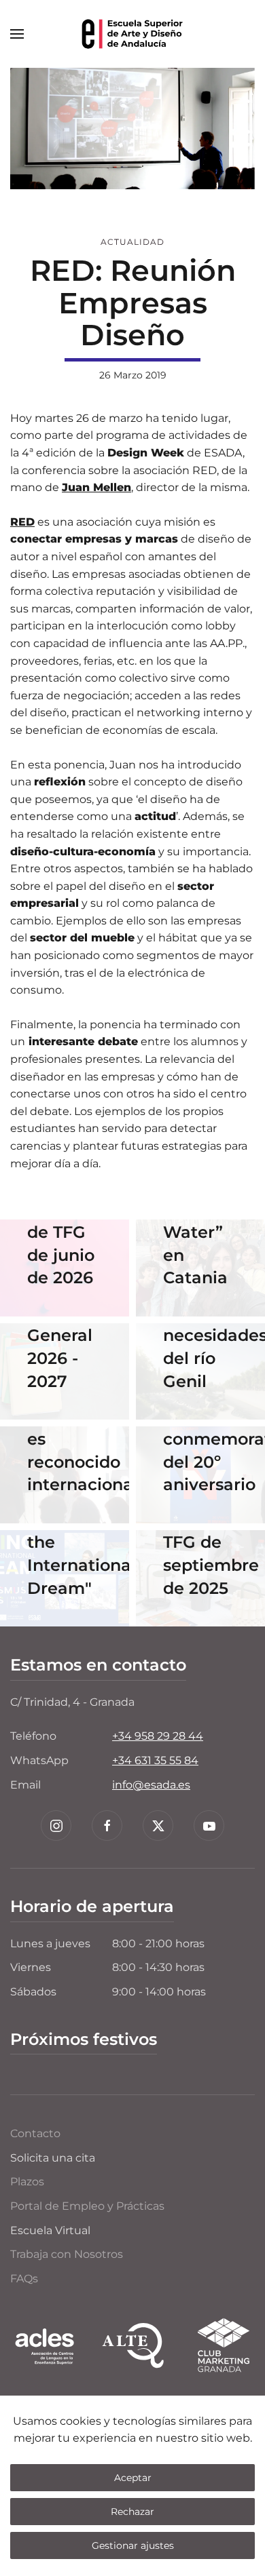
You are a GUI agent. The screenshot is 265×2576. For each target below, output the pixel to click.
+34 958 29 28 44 (158, 1736)
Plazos (27, 2182)
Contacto (35, 2133)
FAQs (24, 2279)
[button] (17, 34)
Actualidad (132, 242)
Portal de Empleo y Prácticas (87, 2206)
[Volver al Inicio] (132, 34)
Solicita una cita (53, 2158)
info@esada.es (151, 1785)
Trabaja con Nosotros (67, 2254)
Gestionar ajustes (133, 2545)
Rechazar (132, 2512)
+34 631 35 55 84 (155, 1760)
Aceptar (133, 2478)
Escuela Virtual (50, 2230)
